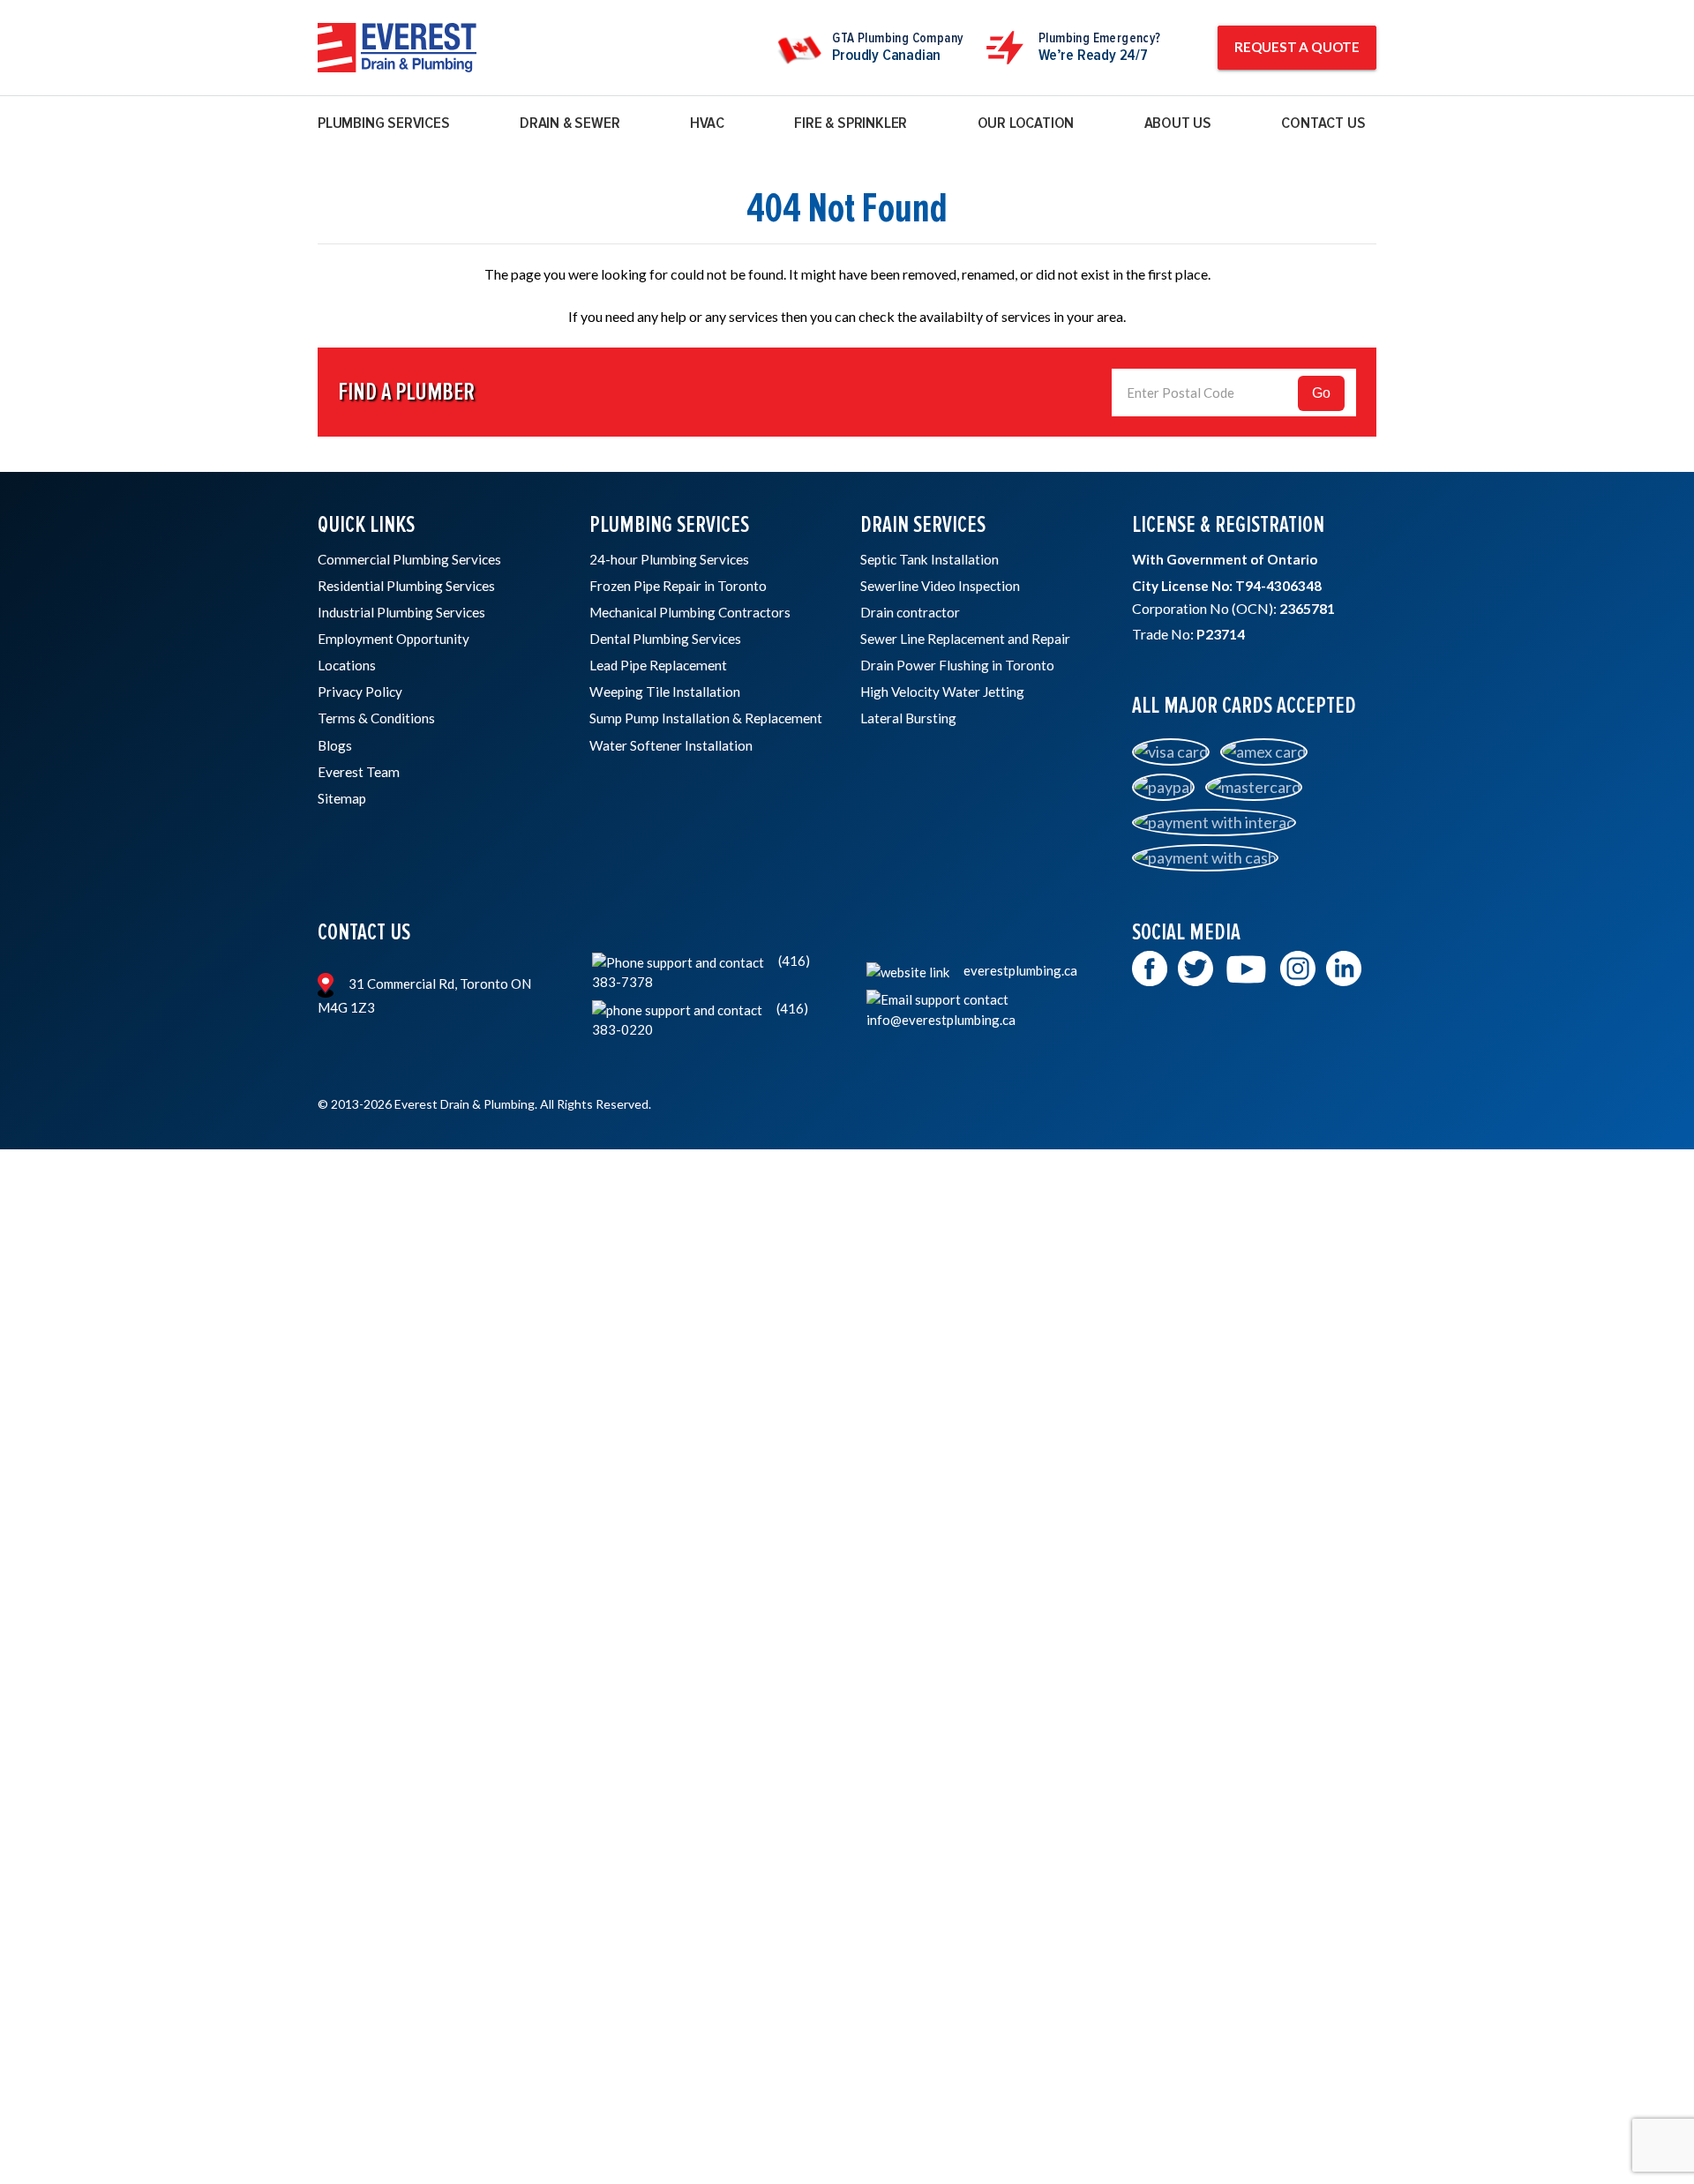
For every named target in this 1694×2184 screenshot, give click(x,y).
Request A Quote (1297, 47)
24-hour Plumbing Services (669, 559)
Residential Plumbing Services (406, 586)
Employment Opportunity (394, 639)
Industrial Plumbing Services (401, 612)
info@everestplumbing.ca (941, 1020)
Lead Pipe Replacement (658, 665)
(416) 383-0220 (701, 1019)
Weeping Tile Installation (665, 692)
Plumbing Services (384, 123)
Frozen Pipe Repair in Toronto (678, 586)
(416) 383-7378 (701, 971)
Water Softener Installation (671, 745)
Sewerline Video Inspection (940, 586)
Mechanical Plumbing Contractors (690, 612)
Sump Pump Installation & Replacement (706, 718)
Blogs (335, 745)
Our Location (1026, 123)
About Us (1178, 123)
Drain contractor (910, 612)
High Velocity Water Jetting (942, 692)
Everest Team (359, 772)
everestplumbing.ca (1019, 970)
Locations (347, 665)
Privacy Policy (360, 692)
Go (1321, 393)
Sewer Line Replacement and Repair (965, 639)
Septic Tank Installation (929, 559)
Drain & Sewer (570, 123)
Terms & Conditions (376, 718)
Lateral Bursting (908, 718)
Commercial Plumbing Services (409, 559)
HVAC (707, 123)
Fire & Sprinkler (851, 123)
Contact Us (1323, 123)
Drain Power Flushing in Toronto (957, 665)
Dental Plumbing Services (665, 639)
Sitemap (342, 798)
